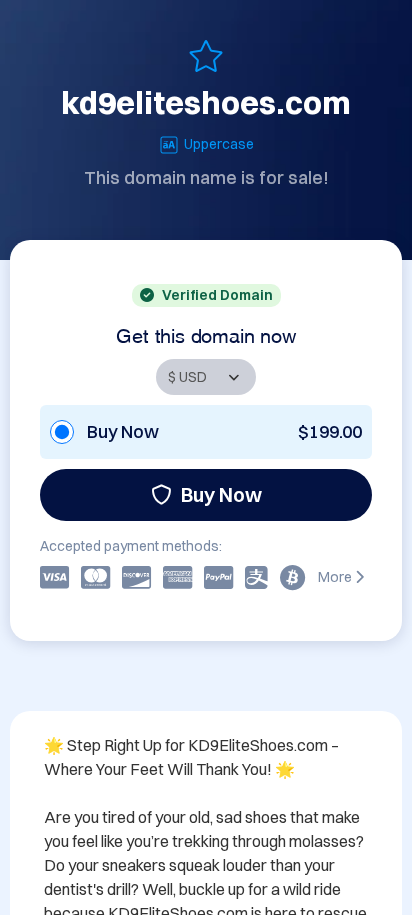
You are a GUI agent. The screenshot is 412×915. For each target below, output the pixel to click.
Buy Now (221, 494)
